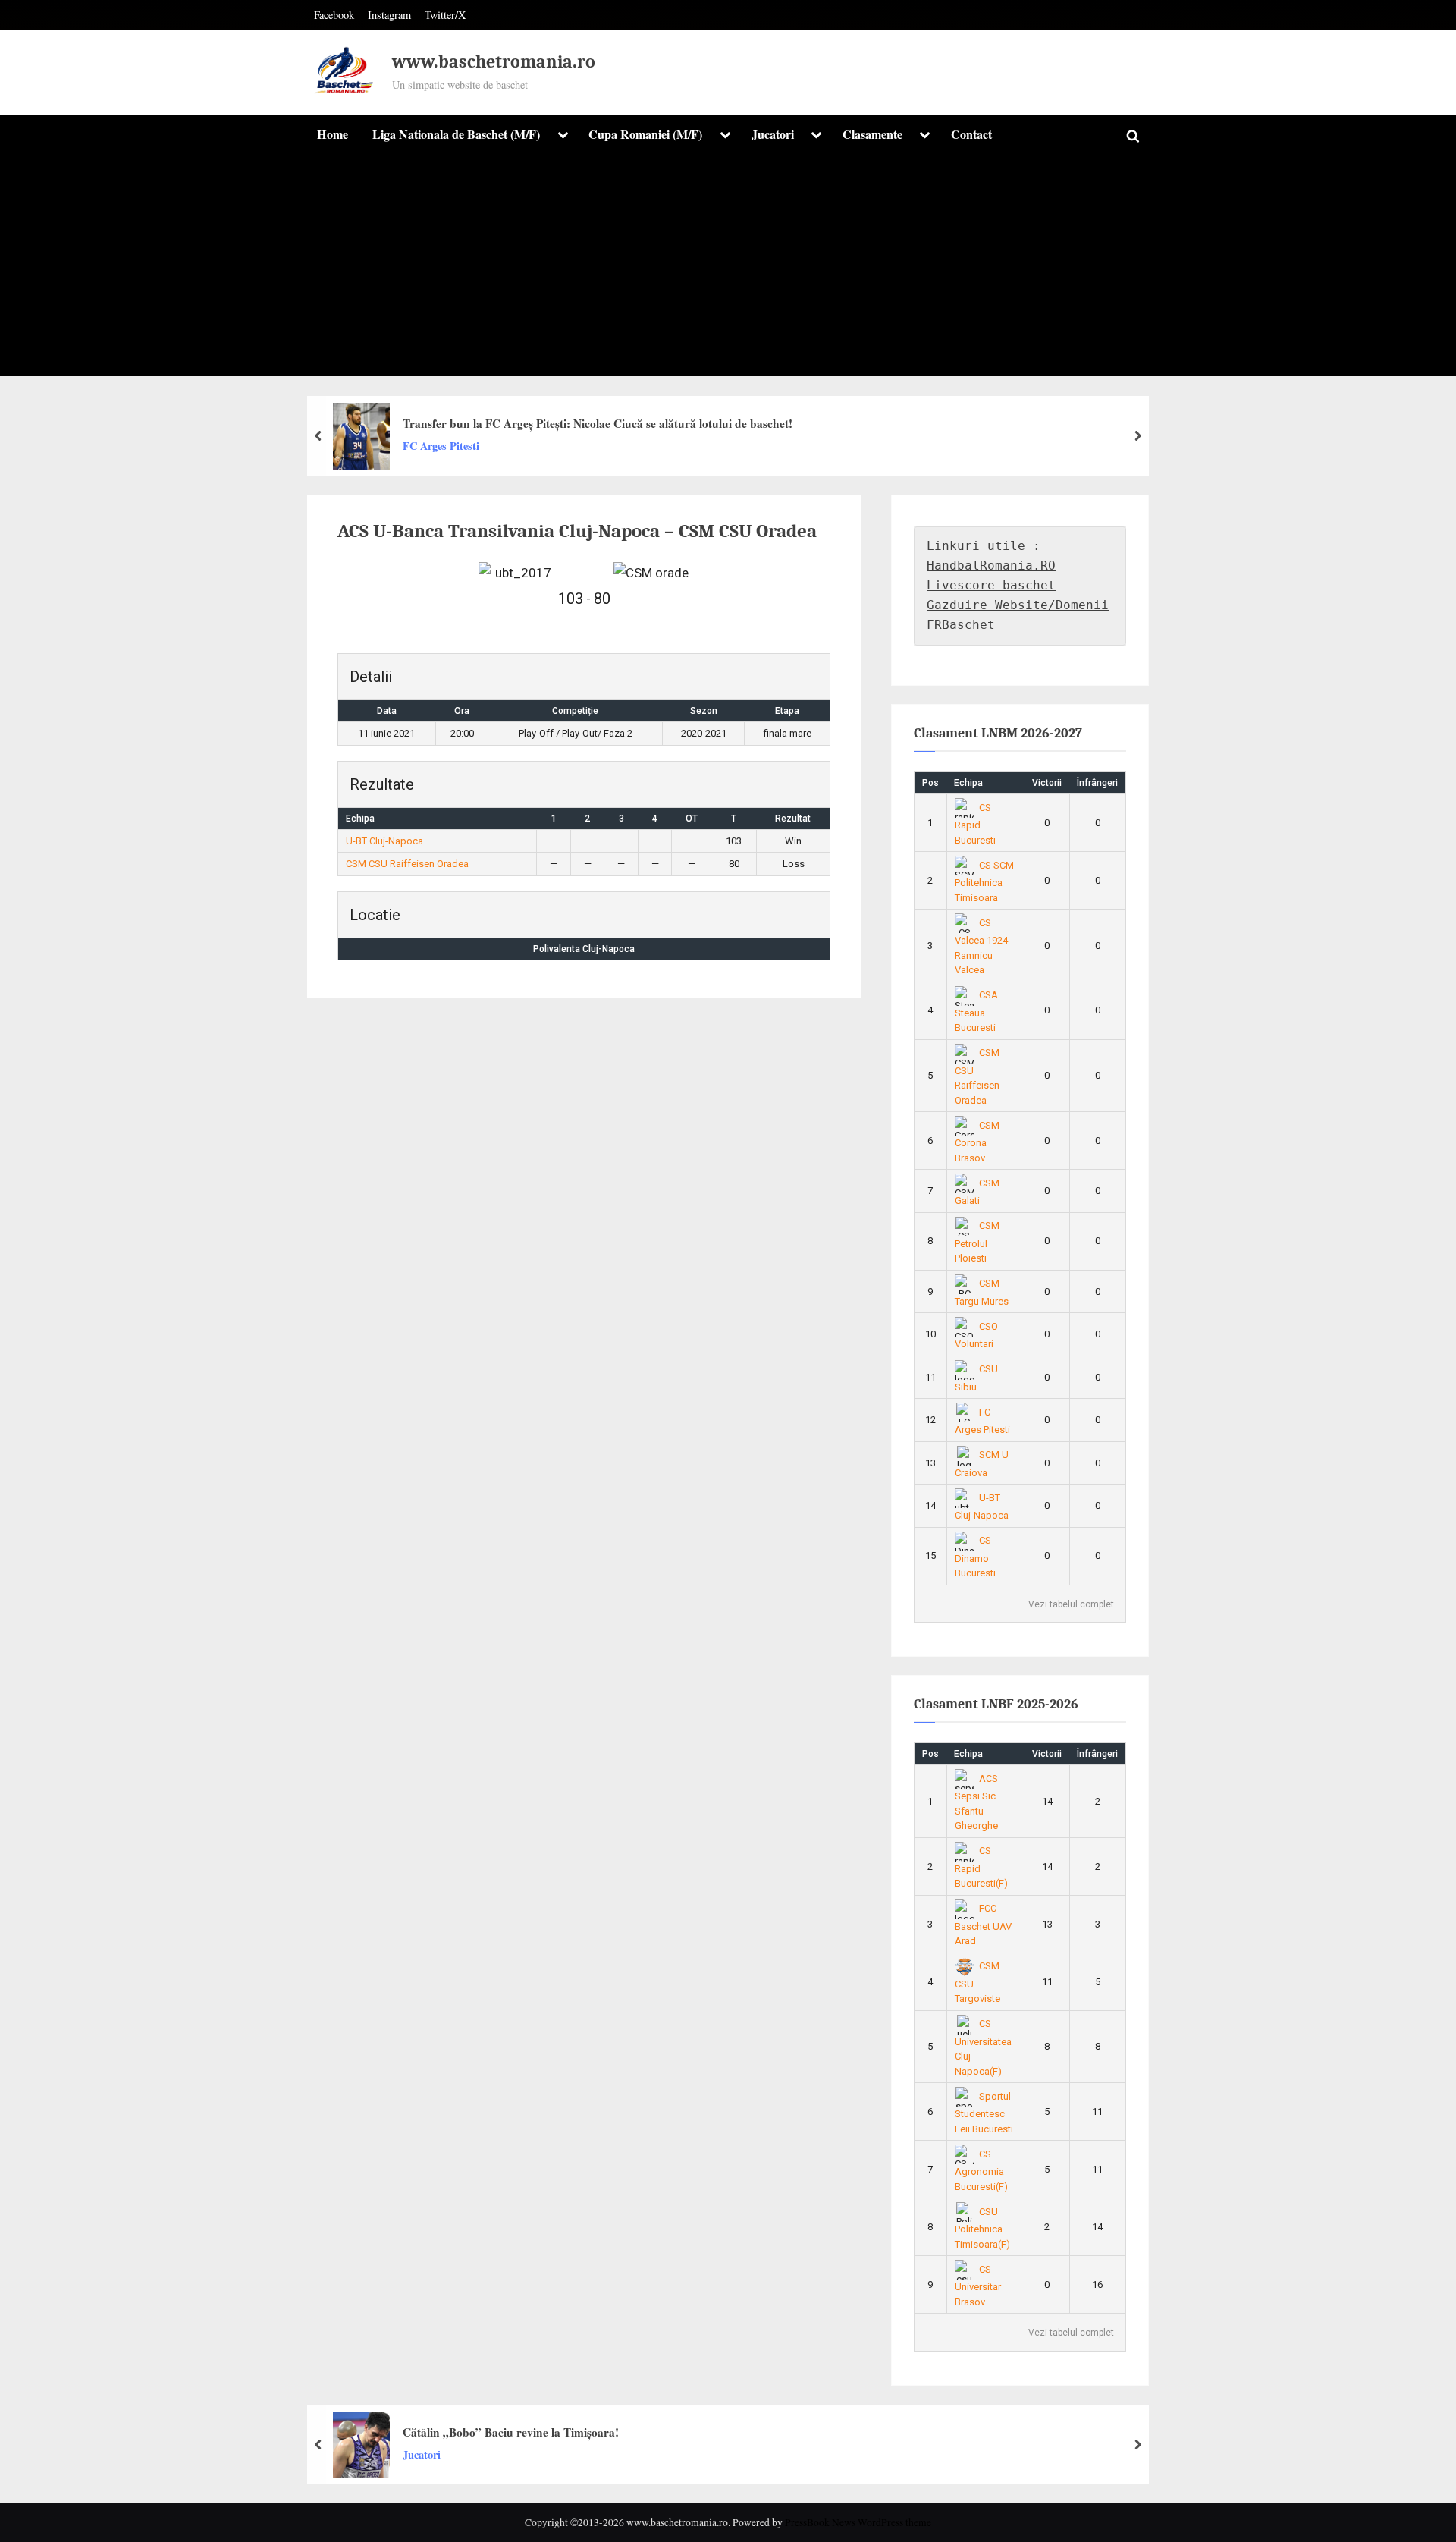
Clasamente (872, 134)
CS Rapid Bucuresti (975, 824)
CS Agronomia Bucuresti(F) (981, 2170)
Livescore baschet (991, 585)
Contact (971, 134)
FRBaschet (961, 625)
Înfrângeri (1097, 783)
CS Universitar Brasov (978, 2286)
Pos (930, 783)
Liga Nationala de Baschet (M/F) (456, 134)
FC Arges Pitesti (441, 446)
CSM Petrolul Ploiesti (977, 1242)
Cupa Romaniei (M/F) (645, 134)
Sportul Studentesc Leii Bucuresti (984, 2113)
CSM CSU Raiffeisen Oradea (407, 864)
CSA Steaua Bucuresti (977, 1011)
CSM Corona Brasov (977, 1142)
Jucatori (773, 134)
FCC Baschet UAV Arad (983, 1925)
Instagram (389, 15)
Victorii (1047, 783)
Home (333, 134)
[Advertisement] (728, 270)
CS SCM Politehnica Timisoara (985, 881)
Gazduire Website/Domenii (1018, 605)
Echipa (968, 783)
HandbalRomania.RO (991, 566)
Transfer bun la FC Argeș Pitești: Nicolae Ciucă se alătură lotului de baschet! (598, 423)
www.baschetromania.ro (494, 62)
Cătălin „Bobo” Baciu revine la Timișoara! (511, 2432)
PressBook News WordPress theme (858, 2522)
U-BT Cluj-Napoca (384, 841)
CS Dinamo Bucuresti (975, 1557)
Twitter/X (445, 15)
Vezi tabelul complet (1071, 1604)
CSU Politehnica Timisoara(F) (982, 2228)
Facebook (334, 15)
